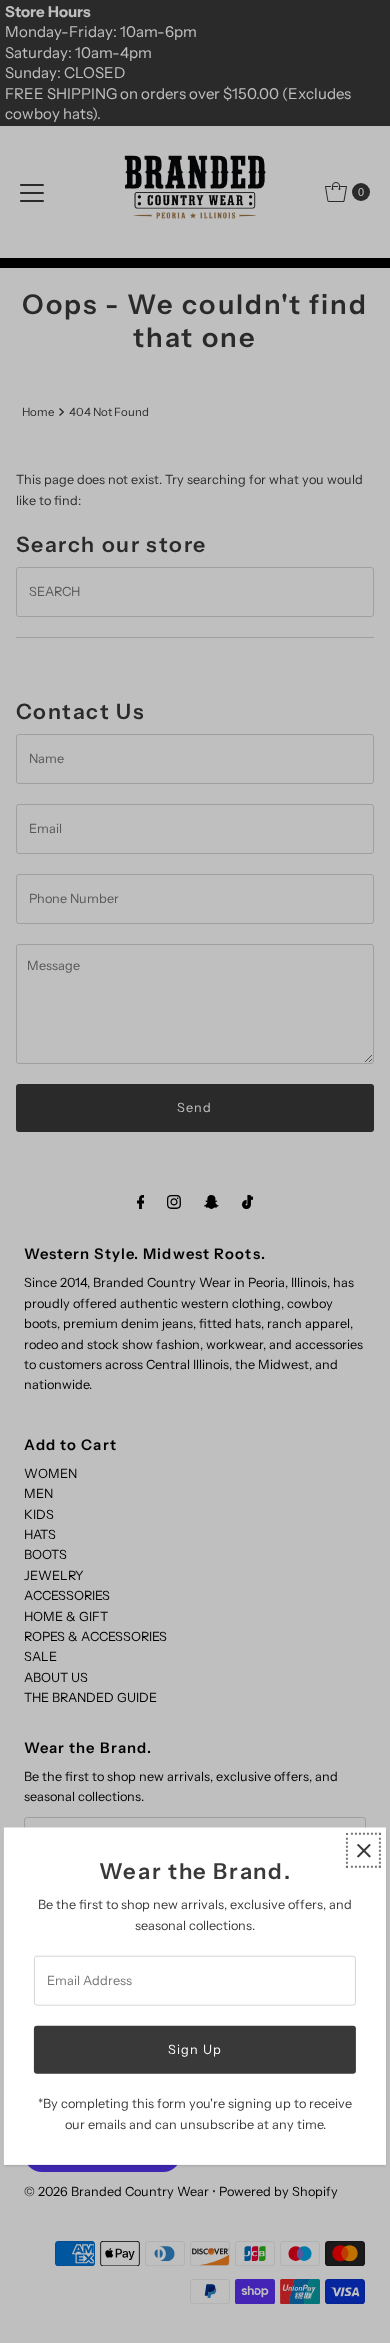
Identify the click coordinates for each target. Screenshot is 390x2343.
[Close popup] (363, 1850)
